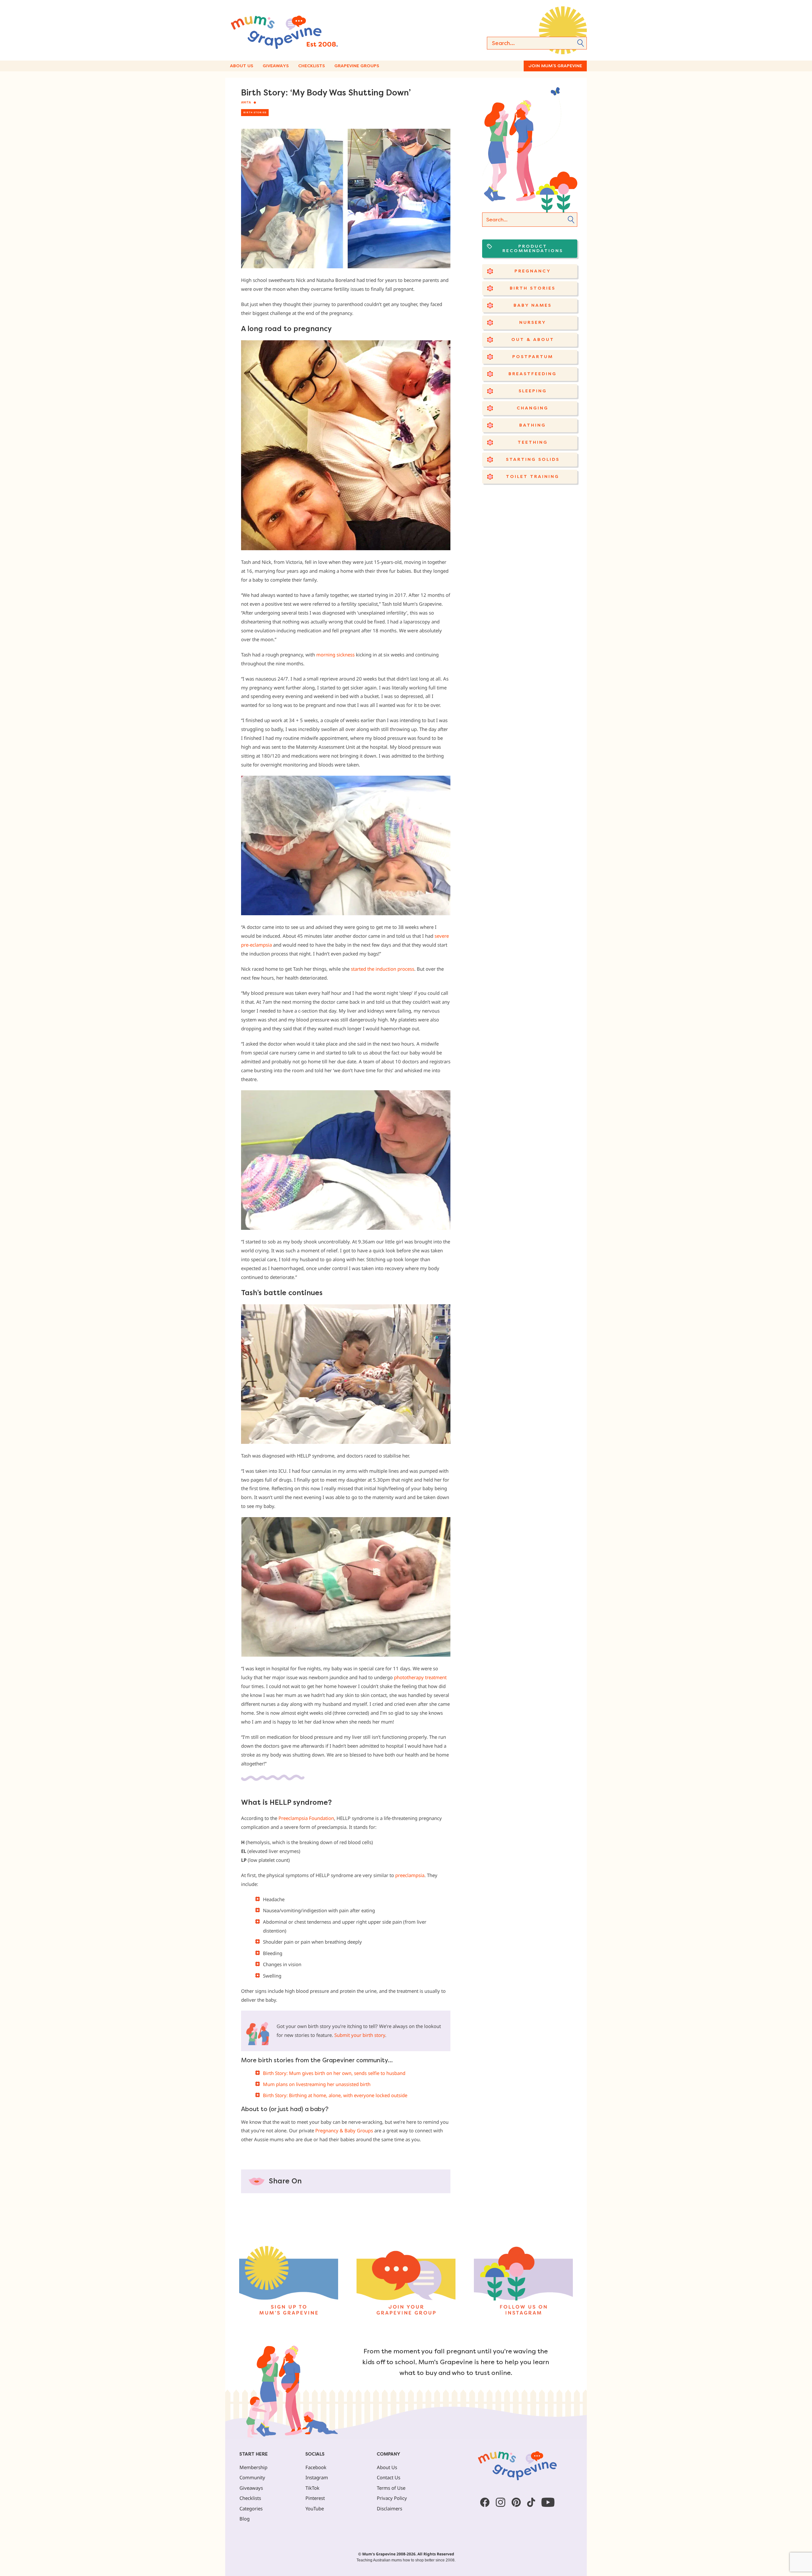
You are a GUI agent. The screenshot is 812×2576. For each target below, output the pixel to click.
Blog (245, 2519)
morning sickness (335, 655)
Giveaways (276, 66)
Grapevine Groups (357, 66)
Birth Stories (255, 112)
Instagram (317, 2477)
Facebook (316, 2467)
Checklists (311, 66)
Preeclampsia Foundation (306, 1818)
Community (252, 2477)
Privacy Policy (392, 2498)
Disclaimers (390, 2508)
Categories (251, 2508)
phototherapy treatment (420, 1677)
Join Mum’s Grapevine (555, 66)
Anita (246, 102)
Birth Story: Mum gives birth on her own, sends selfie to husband (334, 2073)
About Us (242, 66)
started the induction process (383, 969)
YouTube (315, 2508)
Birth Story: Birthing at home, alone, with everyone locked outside (335, 2095)
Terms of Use (391, 2488)
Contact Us (389, 2477)
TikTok (312, 2488)
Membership (253, 2467)
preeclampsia (409, 1875)
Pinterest (315, 2498)
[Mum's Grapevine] (304, 30)
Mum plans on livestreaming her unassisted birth (317, 2084)
